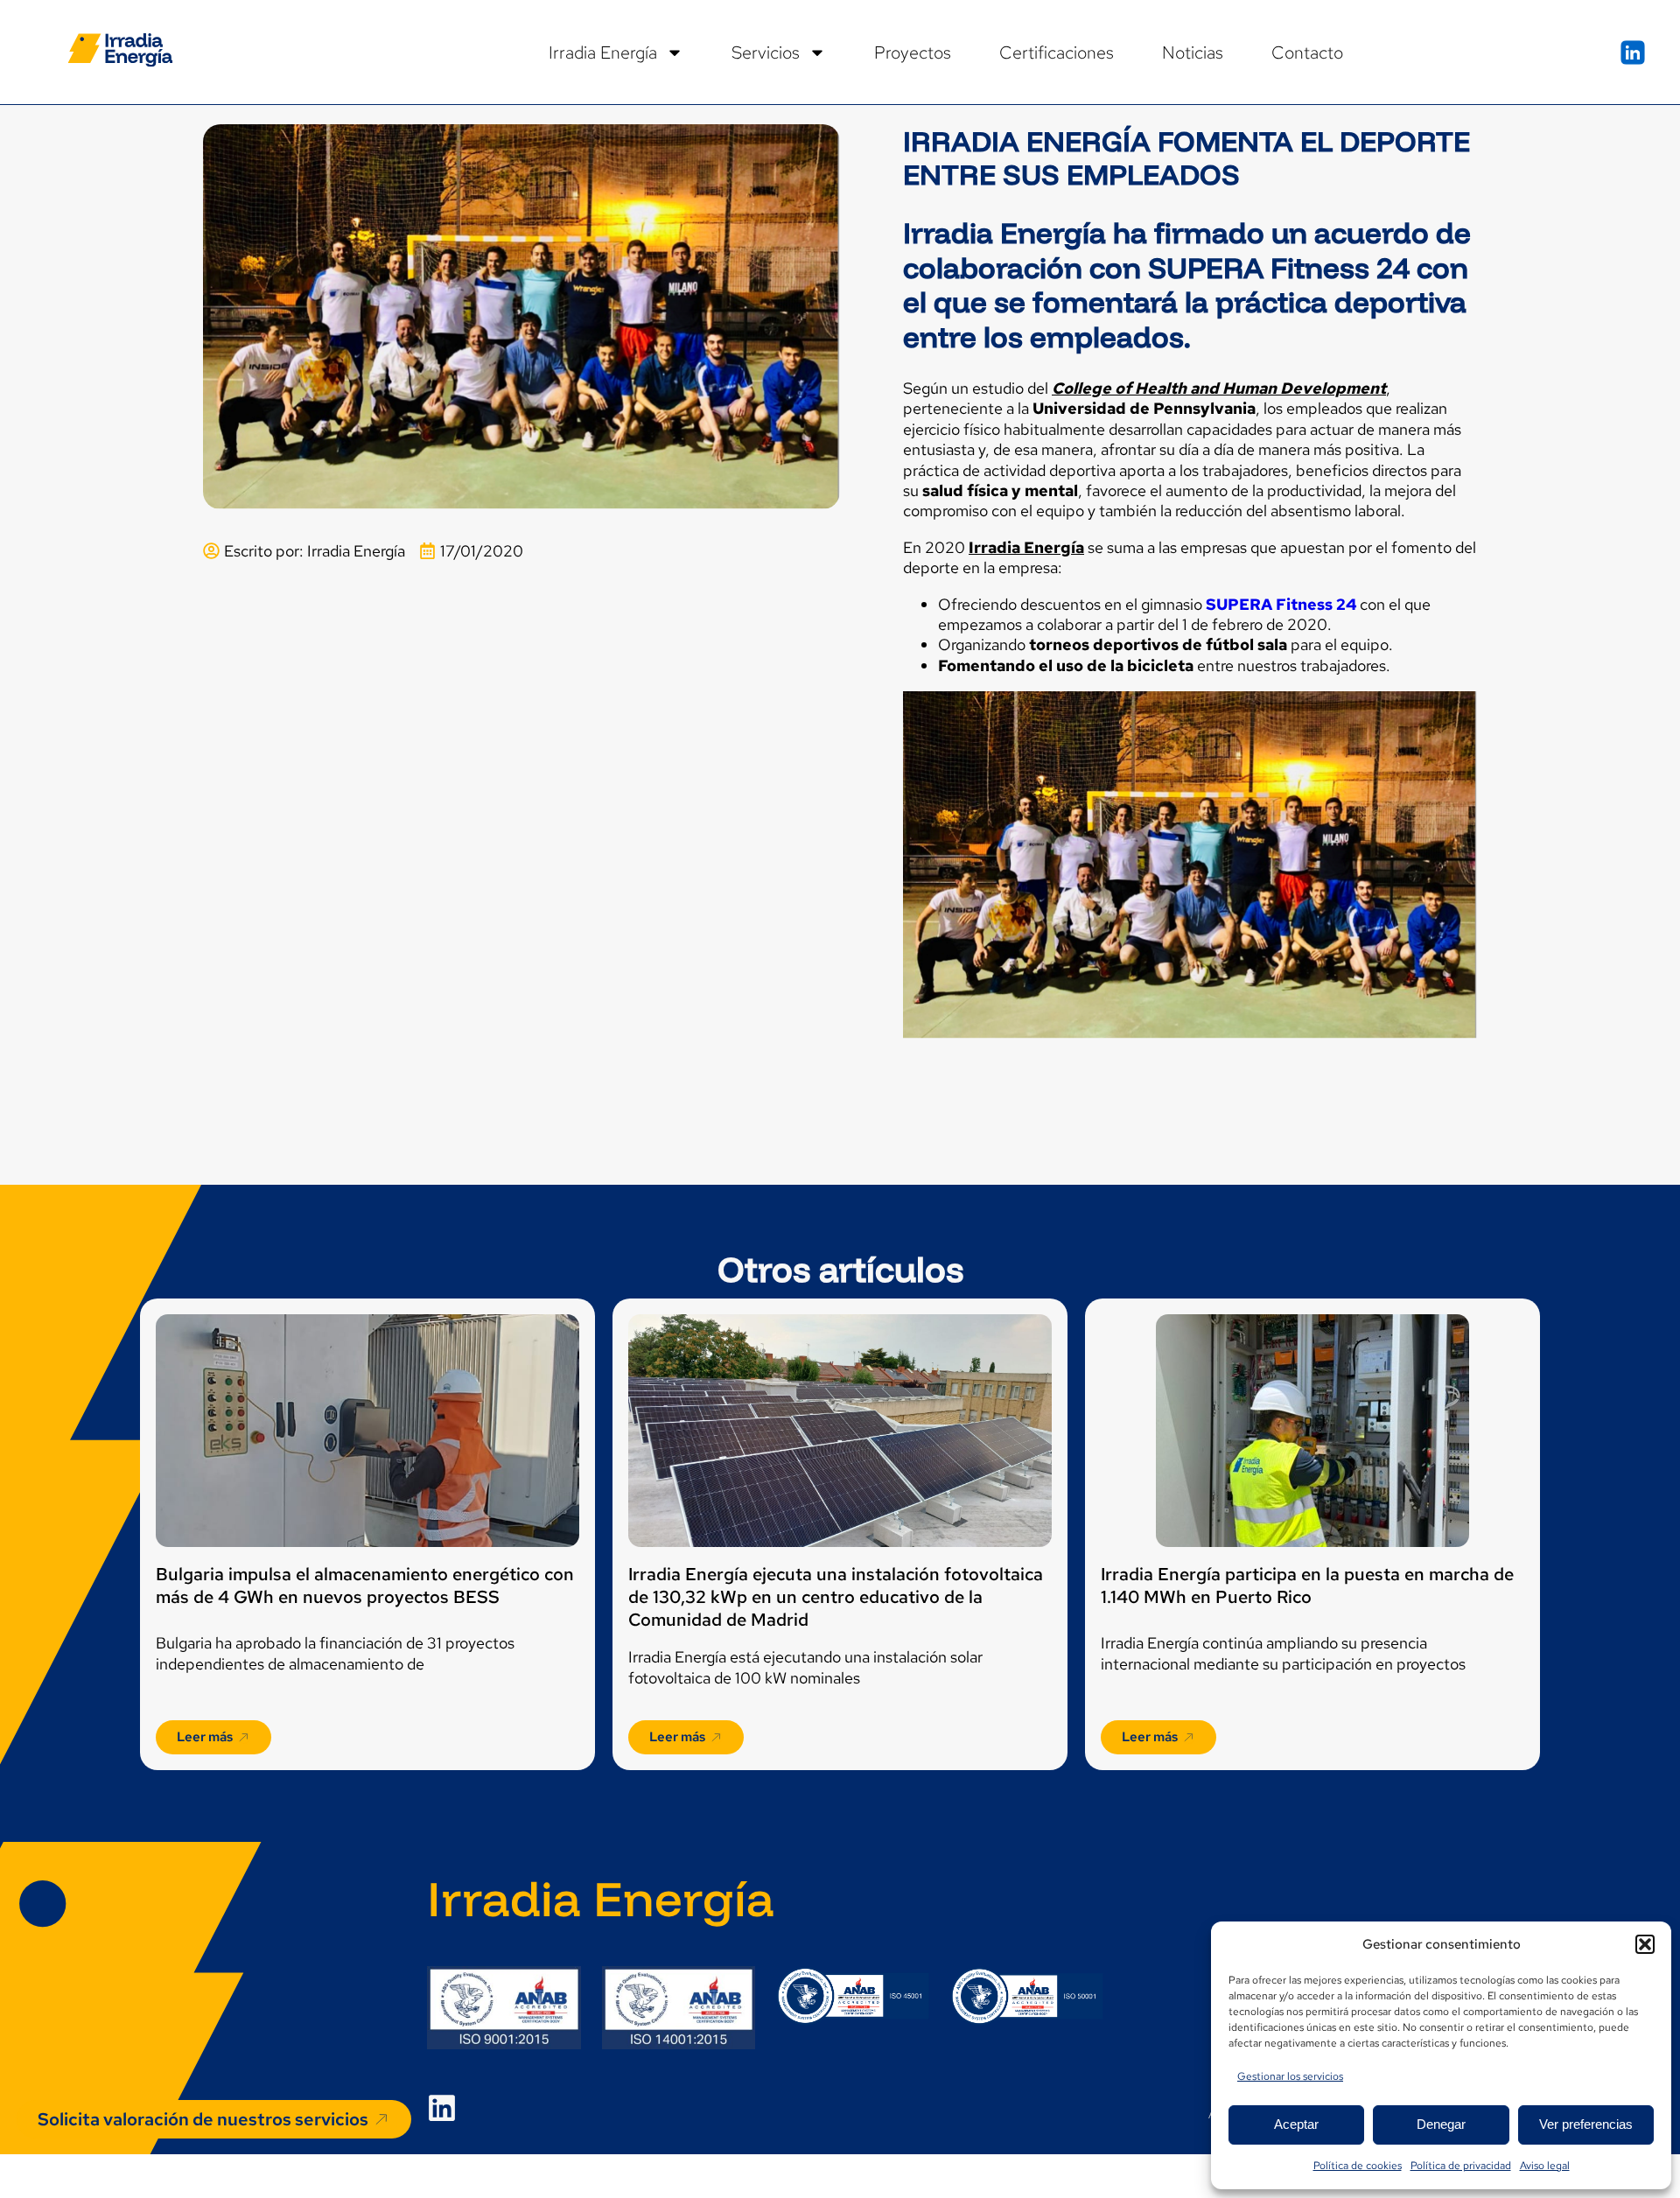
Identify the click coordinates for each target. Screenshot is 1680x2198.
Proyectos (913, 52)
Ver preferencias (1586, 2124)
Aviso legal (1545, 2166)
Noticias (1193, 52)
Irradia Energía (603, 52)
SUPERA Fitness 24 (1281, 604)
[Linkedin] (442, 2108)
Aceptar (1296, 2124)
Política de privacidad (1461, 2166)
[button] (1645, 1944)
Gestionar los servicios (1290, 2076)
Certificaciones (1057, 52)
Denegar (1441, 2124)
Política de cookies (1358, 2166)
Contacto (1307, 52)
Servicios (766, 52)
